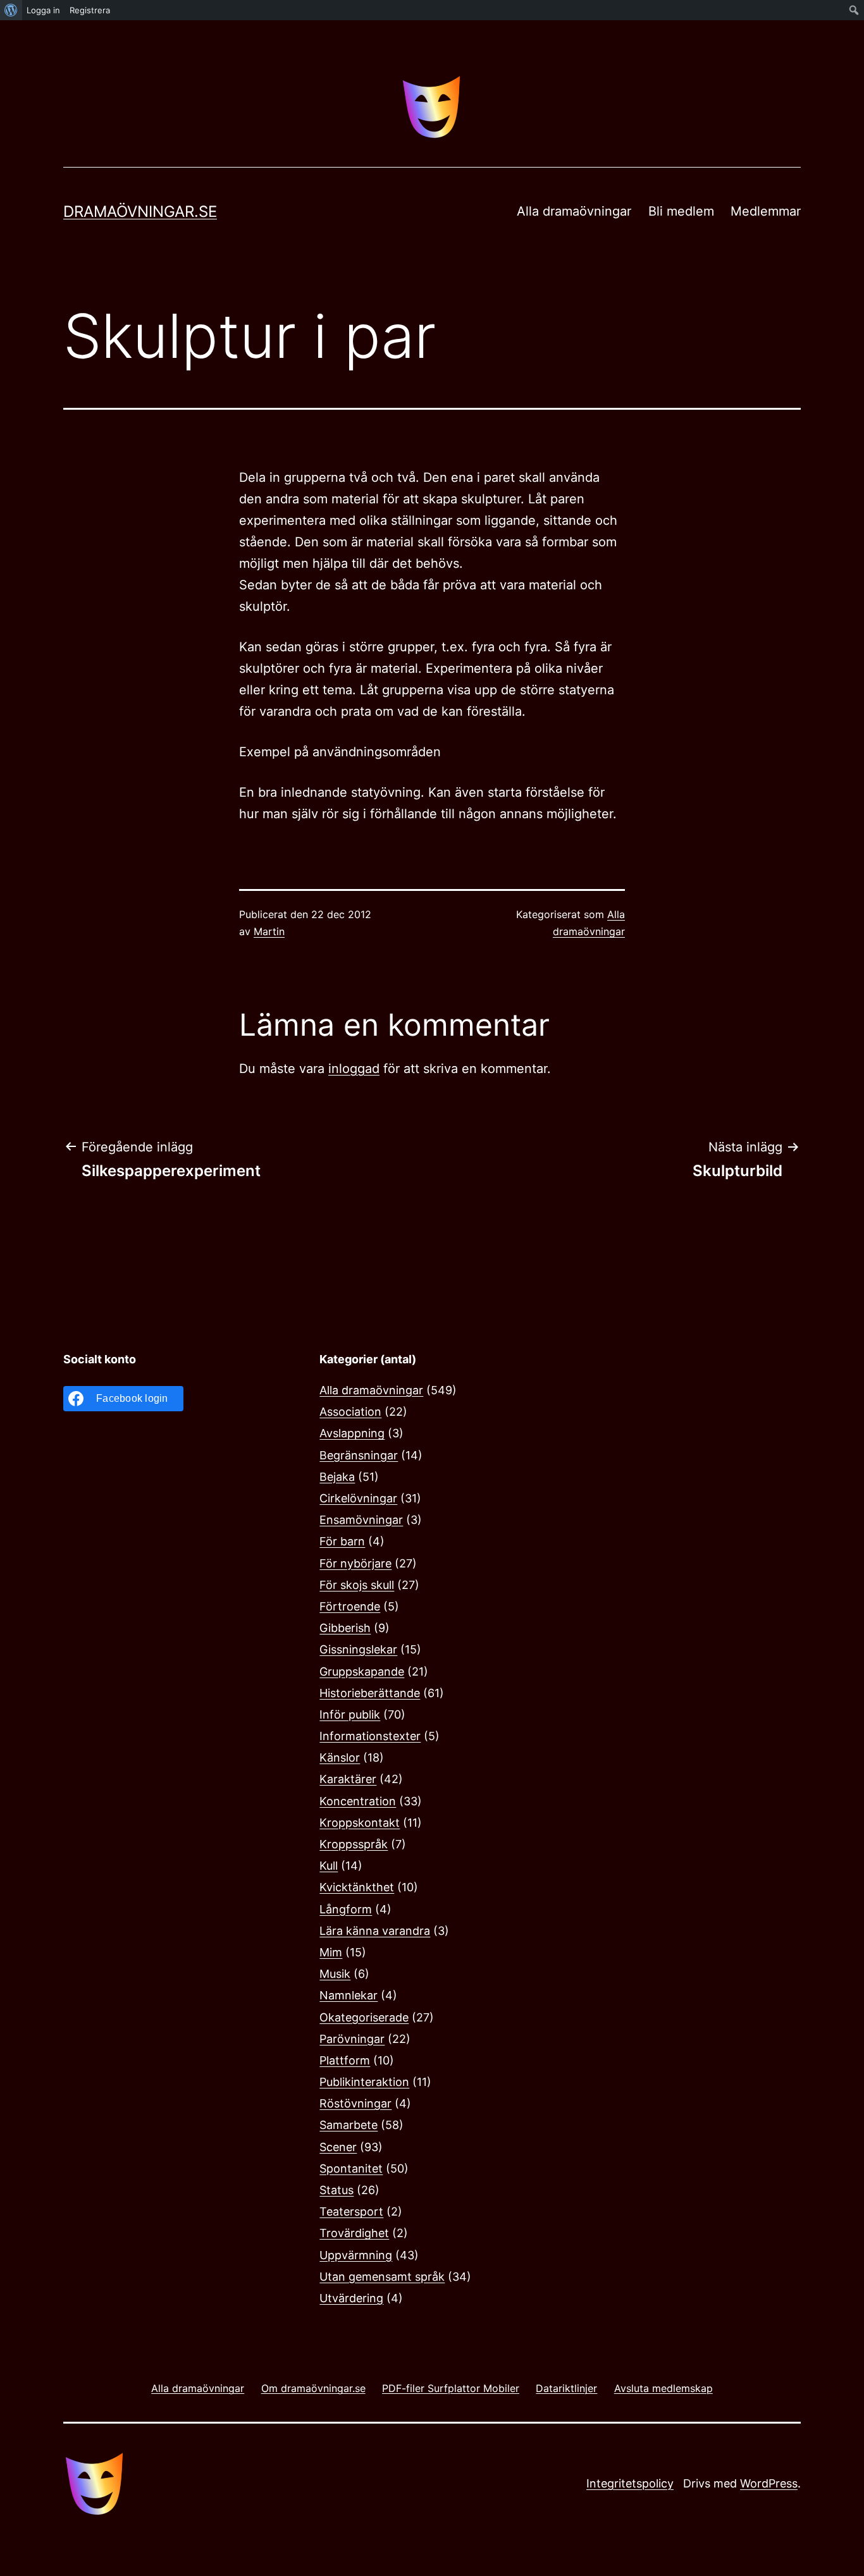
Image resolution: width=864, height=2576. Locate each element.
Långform (346, 1909)
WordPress (769, 2483)
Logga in (43, 10)
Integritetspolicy (630, 2483)
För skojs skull (357, 1585)
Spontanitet (351, 2168)
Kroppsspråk (354, 1844)
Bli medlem (681, 211)
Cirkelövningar (358, 1498)
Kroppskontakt (360, 1823)
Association (350, 1412)
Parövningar (352, 2039)
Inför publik (350, 1714)
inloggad (354, 1069)
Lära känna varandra (375, 1931)
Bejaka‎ (337, 1477)
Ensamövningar (361, 1520)
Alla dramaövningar (574, 211)
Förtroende (350, 1606)
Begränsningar (359, 1455)
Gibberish (345, 1628)
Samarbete (349, 2125)
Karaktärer (348, 1779)
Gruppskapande (362, 1671)
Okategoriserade (364, 2017)
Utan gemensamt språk (382, 2277)
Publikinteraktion (364, 2082)
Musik (335, 1974)
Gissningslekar (358, 1649)
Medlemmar (766, 211)
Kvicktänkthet (357, 1887)
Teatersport (351, 2211)
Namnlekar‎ (349, 1995)
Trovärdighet (354, 2233)
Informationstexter (370, 1736)
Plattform (345, 2060)
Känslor (340, 1757)
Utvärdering (351, 2298)
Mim (331, 1952)
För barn (342, 1541)
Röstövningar (355, 2103)
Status (336, 2190)
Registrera (90, 10)
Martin (269, 931)
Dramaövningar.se (140, 212)
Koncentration (358, 1801)
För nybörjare (355, 1563)
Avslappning (352, 1433)
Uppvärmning (356, 2255)
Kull (329, 1866)
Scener (338, 2147)
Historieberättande (370, 1693)
